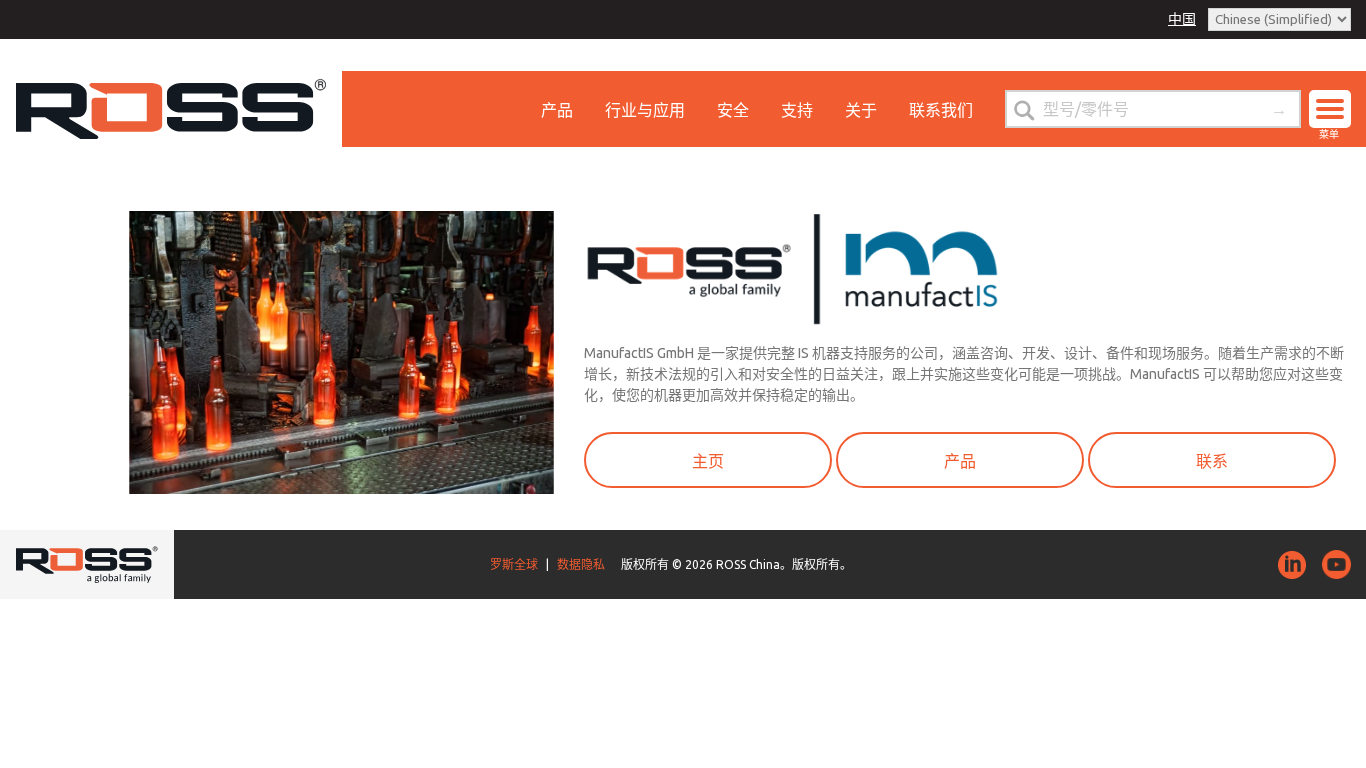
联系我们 (941, 110)
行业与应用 (645, 110)
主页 (708, 461)
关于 (861, 110)
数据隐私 (581, 564)
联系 (1212, 461)
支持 (797, 110)
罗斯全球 (514, 564)
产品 (557, 110)
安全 (733, 110)
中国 (1182, 19)
